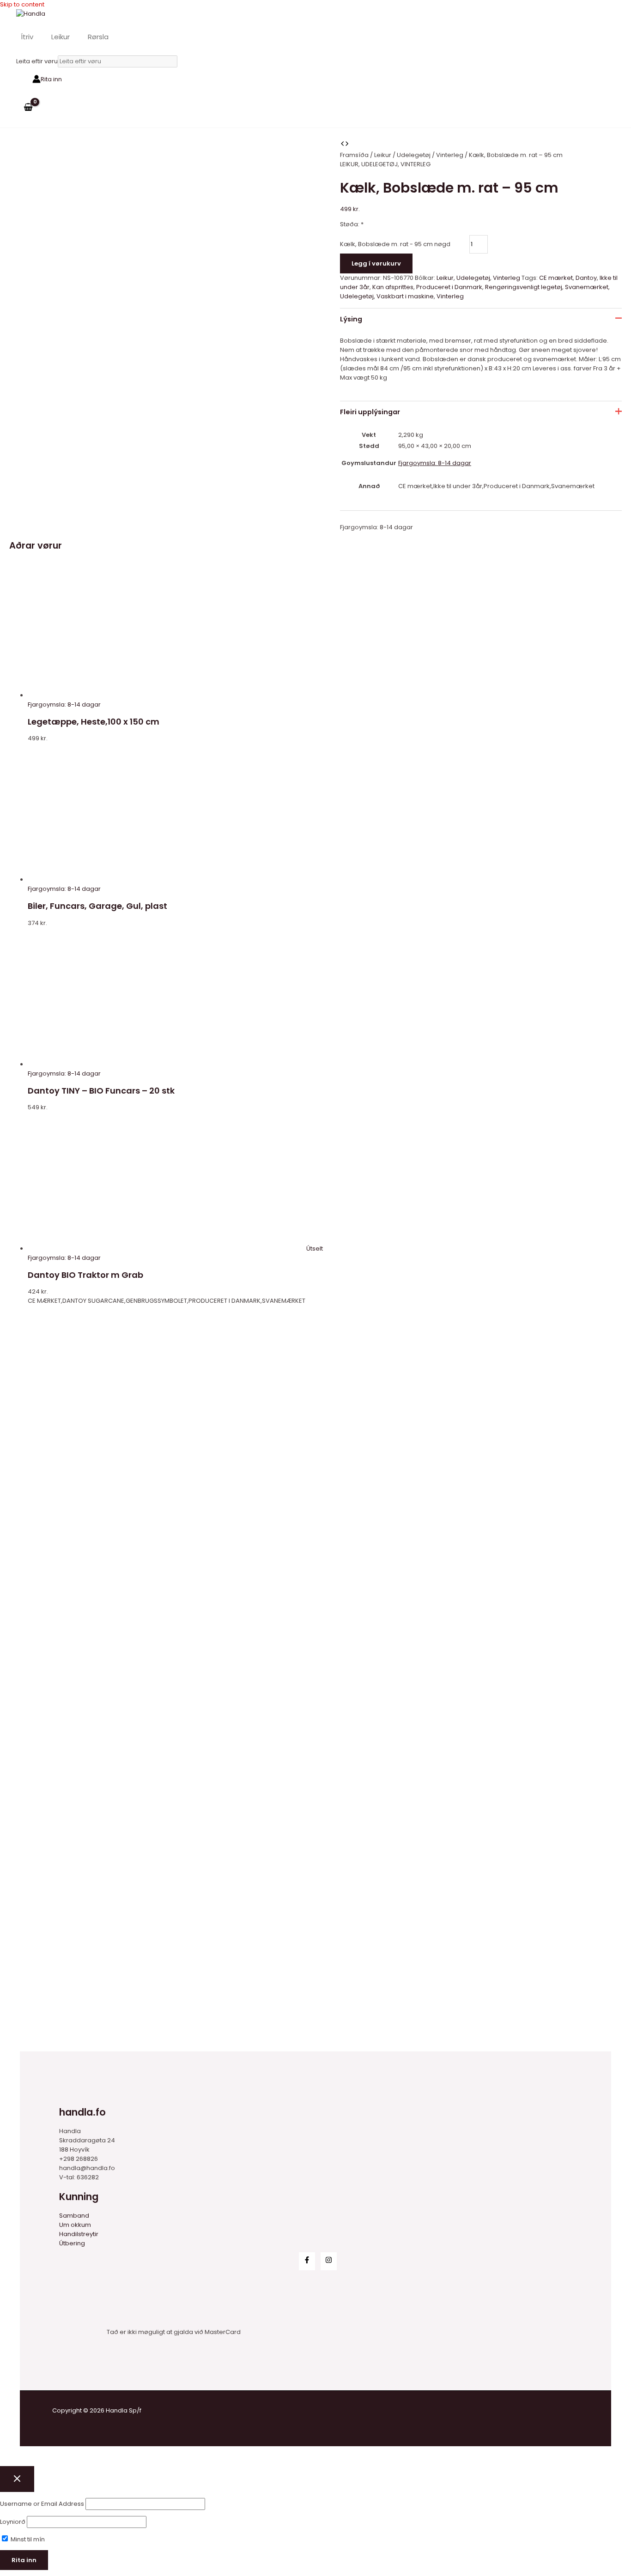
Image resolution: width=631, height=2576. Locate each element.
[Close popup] (17, 2479)
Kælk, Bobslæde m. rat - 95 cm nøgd (395, 244)
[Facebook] (307, 2261)
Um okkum (75, 2225)
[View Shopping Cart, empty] (28, 107)
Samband (74, 2216)
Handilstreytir (79, 2234)
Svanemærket (587, 287)
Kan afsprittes (393, 287)
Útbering (72, 2243)
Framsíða (354, 155)
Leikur (61, 37)
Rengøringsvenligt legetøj (524, 287)
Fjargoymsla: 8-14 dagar (435, 463)
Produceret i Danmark (449, 287)
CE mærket (556, 278)
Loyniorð (13, 2522)
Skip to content (22, 4)
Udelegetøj (414, 155)
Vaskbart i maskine (405, 296)
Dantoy (586, 278)
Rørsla (98, 37)
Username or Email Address (42, 2504)
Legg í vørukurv (376, 263)
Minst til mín (27, 2539)
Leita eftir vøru (37, 61)
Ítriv (27, 37)
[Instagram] (329, 2261)
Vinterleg (450, 155)
